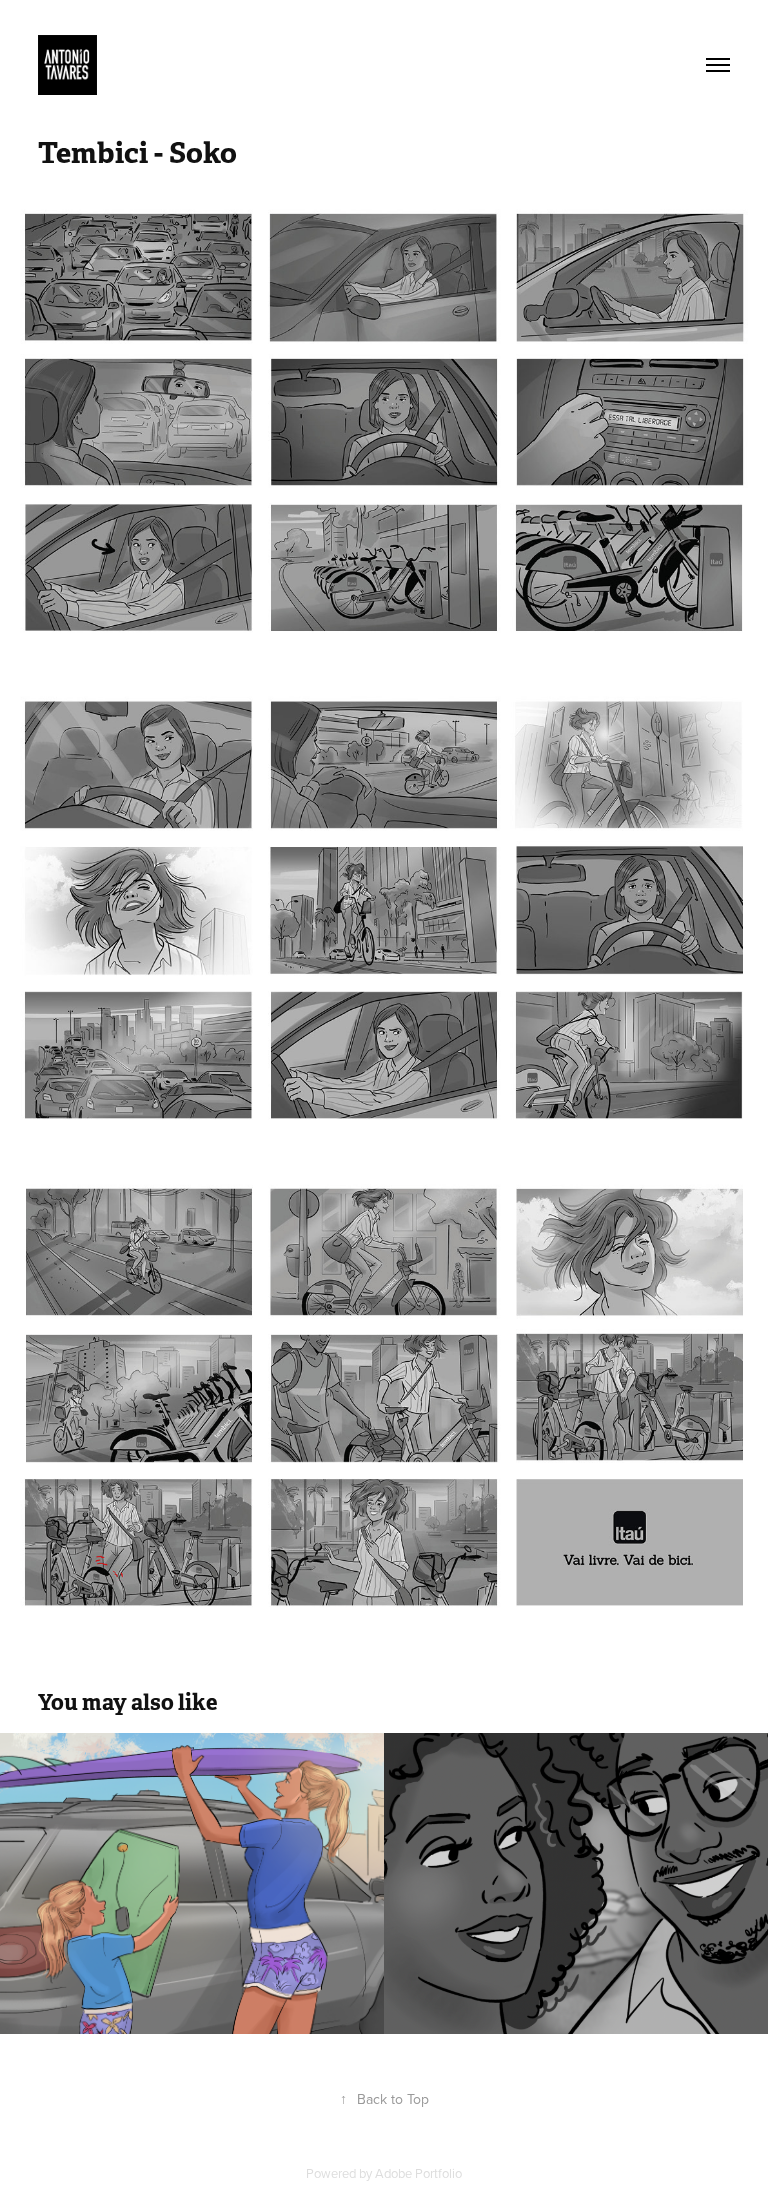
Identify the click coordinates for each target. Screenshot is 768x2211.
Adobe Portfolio (418, 2173)
